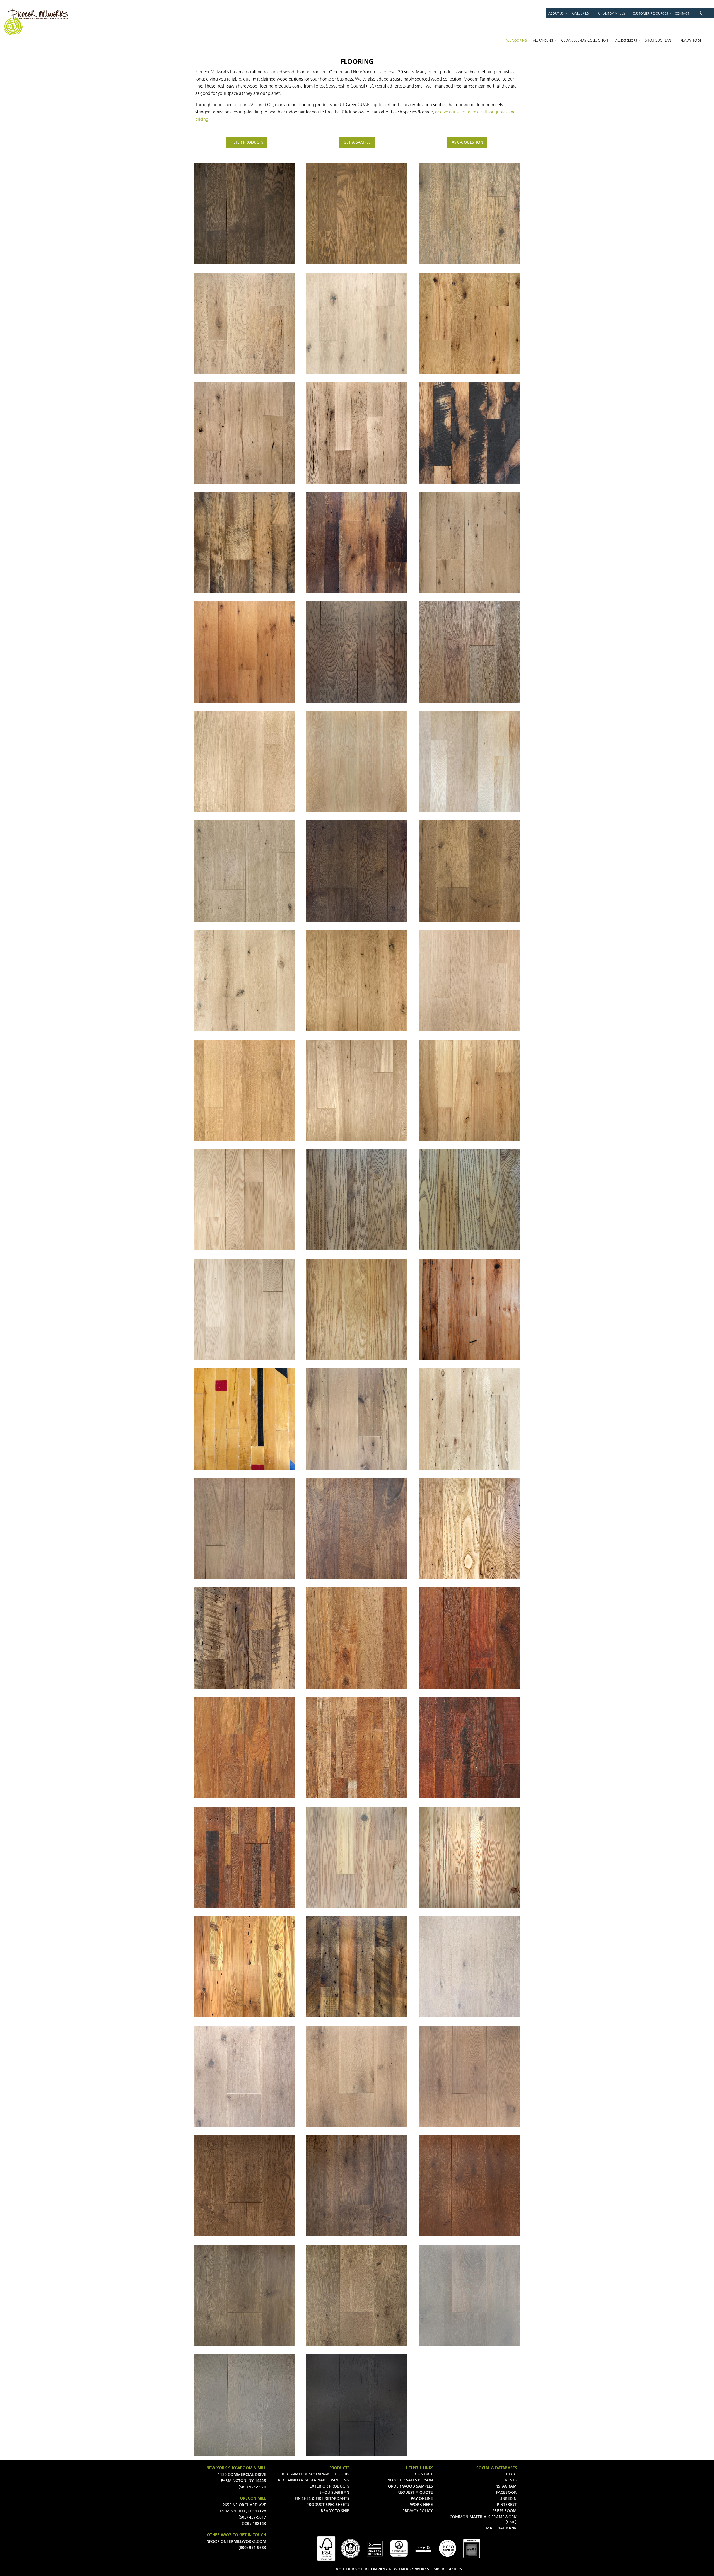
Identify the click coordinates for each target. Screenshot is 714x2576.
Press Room (504, 2511)
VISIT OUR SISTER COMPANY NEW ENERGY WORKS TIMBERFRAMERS (399, 2569)
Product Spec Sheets (328, 2505)
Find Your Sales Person (409, 2480)
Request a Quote (415, 2492)
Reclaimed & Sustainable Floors (316, 2474)
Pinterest (507, 2505)
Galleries (581, 13)
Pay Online (422, 2498)
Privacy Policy (418, 2511)
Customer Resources (650, 13)
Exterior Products (329, 2486)
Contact (682, 13)
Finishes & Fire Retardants (322, 2498)
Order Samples (612, 13)
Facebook (506, 2492)
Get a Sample (357, 142)
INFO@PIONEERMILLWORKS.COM (236, 2541)
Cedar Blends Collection (585, 40)
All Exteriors (626, 40)
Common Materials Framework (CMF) (483, 2519)
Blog (511, 2474)
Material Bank (501, 2528)
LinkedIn (508, 2498)
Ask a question (467, 142)
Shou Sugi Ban (658, 40)
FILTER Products (247, 142)
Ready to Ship (693, 40)
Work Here (421, 2505)
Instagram (505, 2486)
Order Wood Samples (410, 2486)
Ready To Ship (335, 2511)
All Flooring (516, 40)
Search (704, 13)
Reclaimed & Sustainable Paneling (314, 2480)
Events (510, 2480)
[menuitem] (704, 13)
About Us (556, 13)
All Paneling (543, 40)
